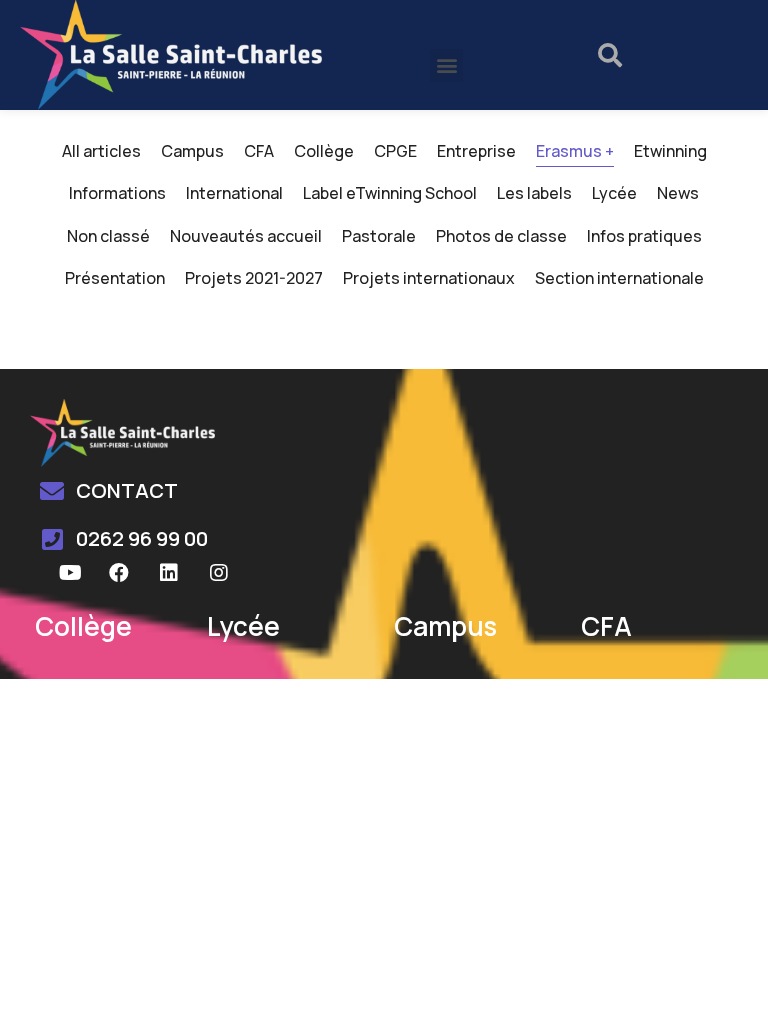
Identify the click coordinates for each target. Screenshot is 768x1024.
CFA (259, 151)
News (678, 193)
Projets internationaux (429, 278)
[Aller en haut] (727, 983)
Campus (192, 151)
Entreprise (476, 151)
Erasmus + (575, 151)
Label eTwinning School (390, 193)
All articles (101, 151)
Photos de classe (501, 236)
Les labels (534, 193)
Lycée (614, 193)
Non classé (108, 236)
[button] (446, 65)
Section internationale (619, 278)
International (234, 193)
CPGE (395, 151)
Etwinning (670, 151)
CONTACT (127, 490)
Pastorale (379, 236)
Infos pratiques (644, 236)
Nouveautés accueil (246, 236)
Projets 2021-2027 (254, 278)
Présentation (115, 278)
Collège (324, 151)
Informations (117, 193)
